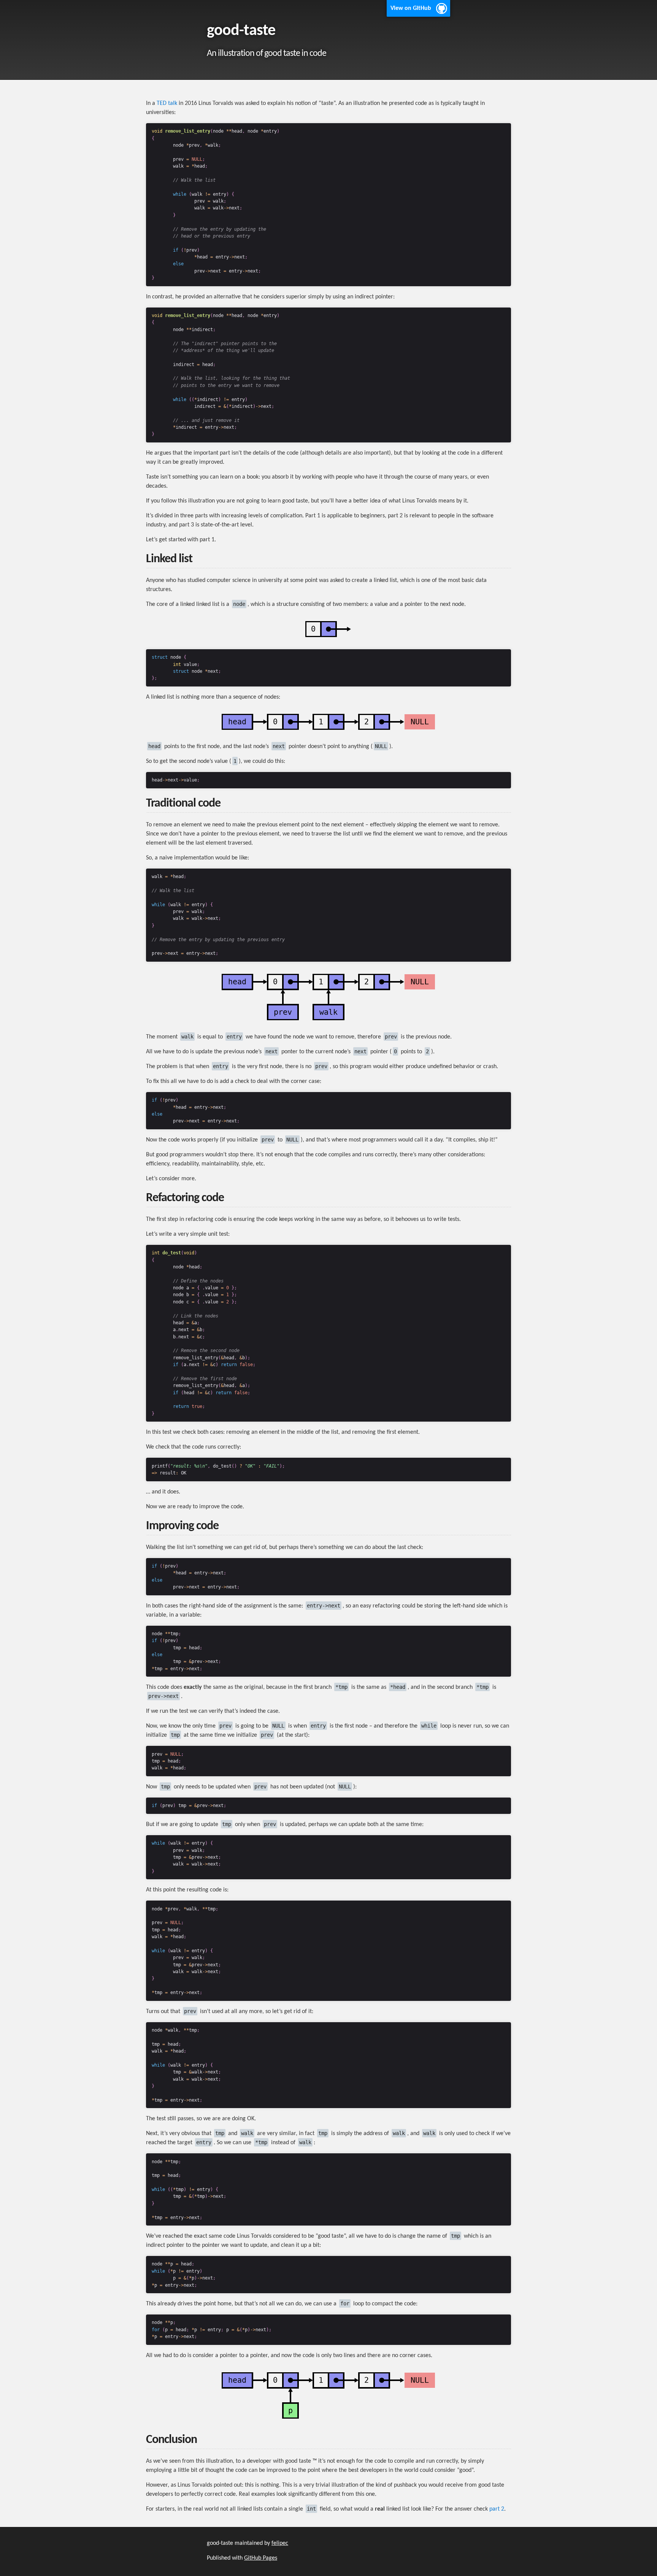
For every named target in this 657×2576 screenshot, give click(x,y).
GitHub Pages (261, 2558)
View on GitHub (411, 8)
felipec (280, 2543)
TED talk (167, 103)
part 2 (497, 2509)
